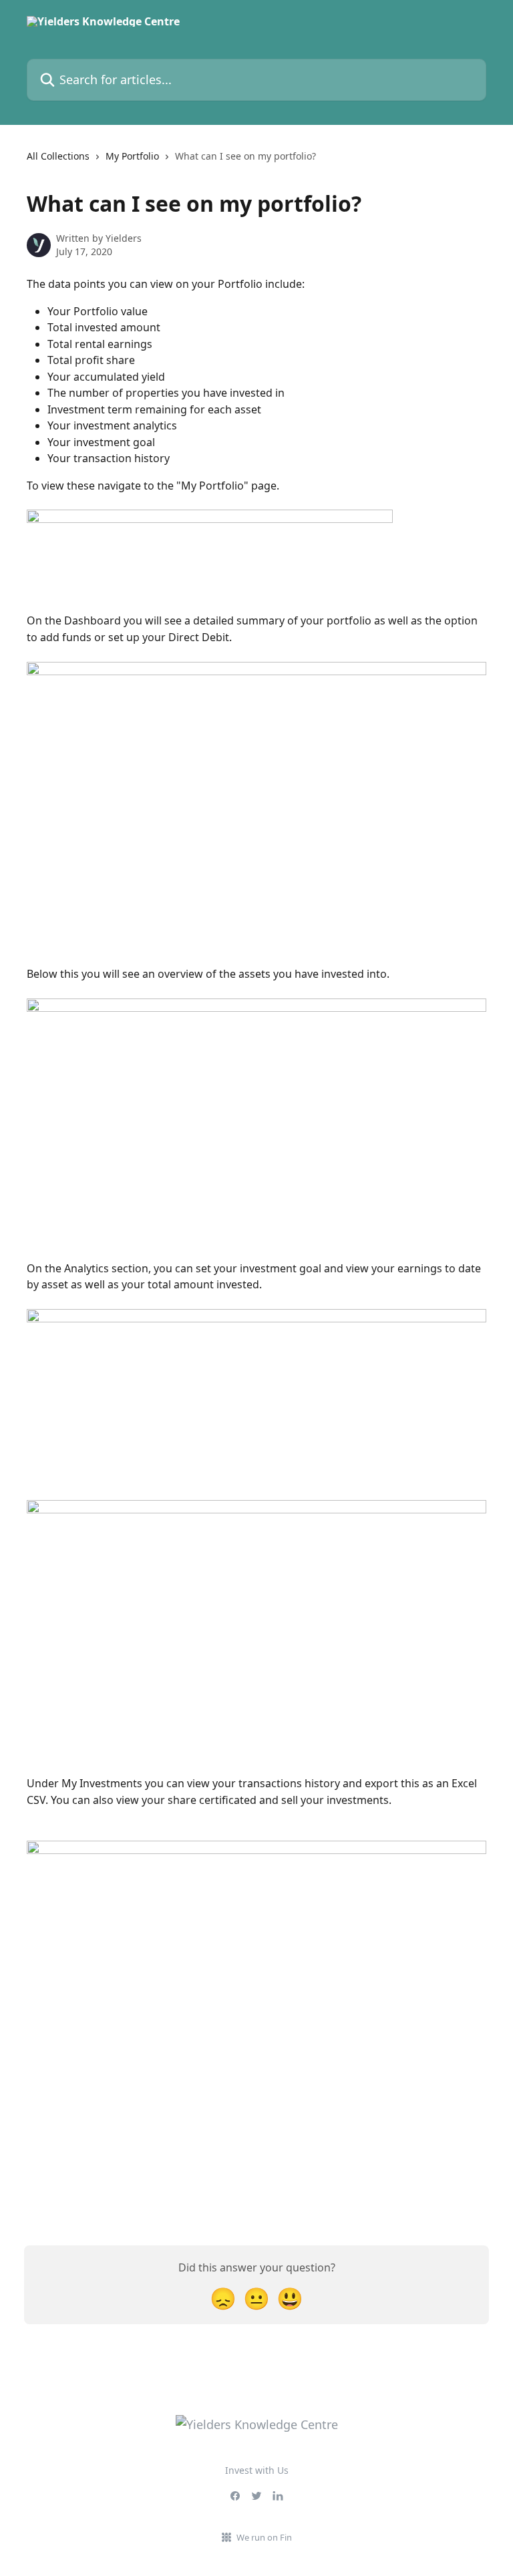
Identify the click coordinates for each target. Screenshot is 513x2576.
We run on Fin (264, 2537)
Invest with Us (257, 2470)
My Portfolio (132, 156)
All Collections (58, 156)
